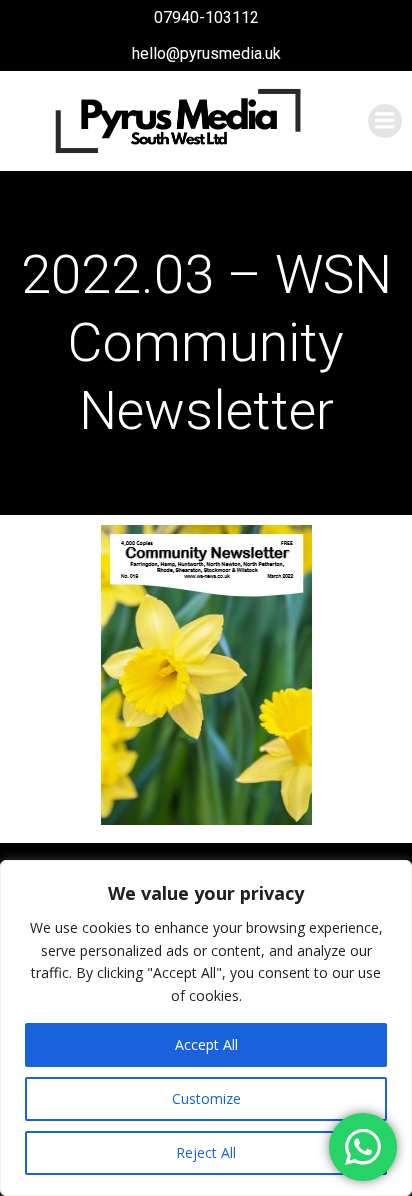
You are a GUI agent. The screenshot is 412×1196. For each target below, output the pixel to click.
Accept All (206, 1044)
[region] (206, 1028)
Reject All (206, 1152)
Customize (206, 1098)
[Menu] (385, 121)
